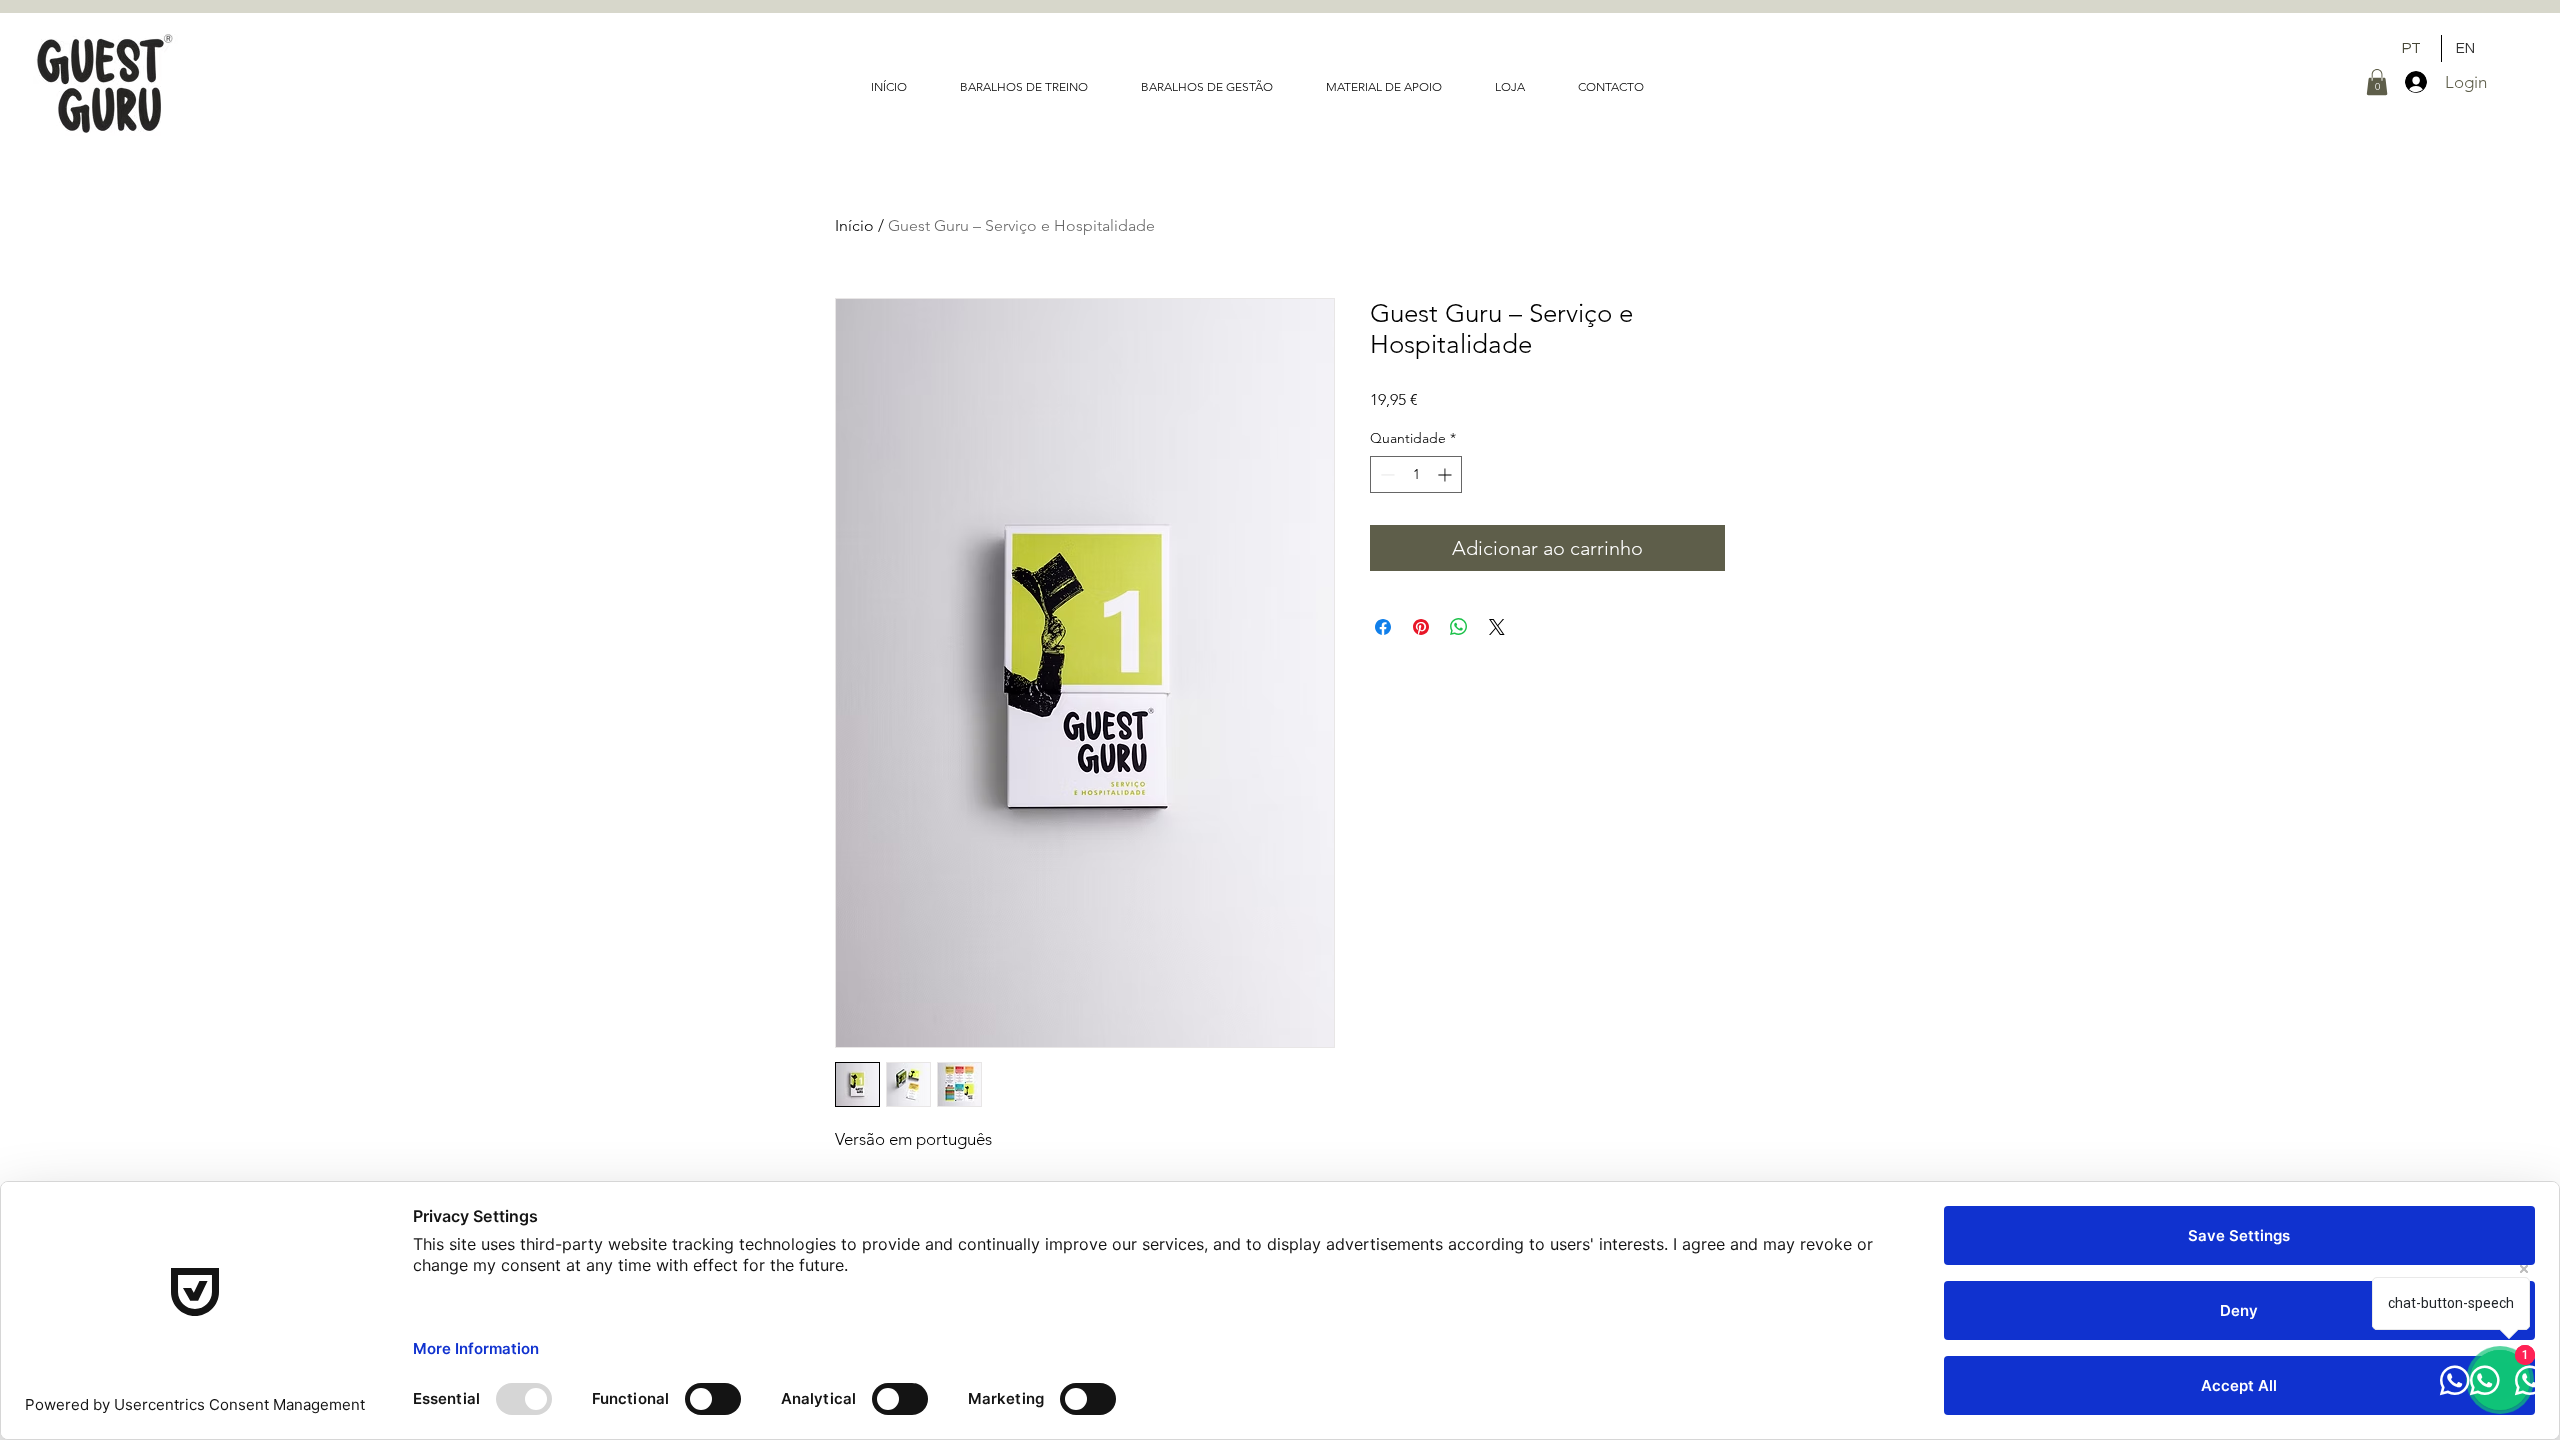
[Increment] (1446, 474)
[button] (2377, 82)
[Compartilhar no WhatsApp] (1459, 627)
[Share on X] (1497, 627)
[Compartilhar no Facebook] (1383, 627)
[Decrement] (1385, 474)
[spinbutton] (1416, 474)
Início (854, 225)
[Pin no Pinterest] (1421, 627)
